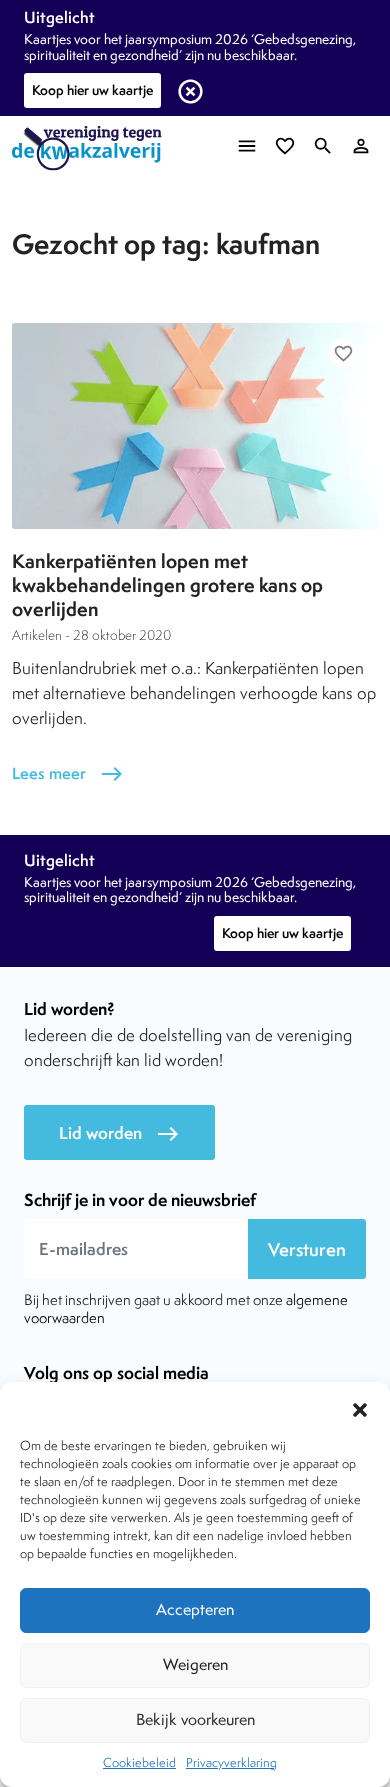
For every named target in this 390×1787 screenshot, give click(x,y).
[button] (360, 1407)
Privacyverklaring (231, 1762)
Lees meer (68, 773)
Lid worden (119, 1133)
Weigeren (195, 1664)
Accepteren (195, 1609)
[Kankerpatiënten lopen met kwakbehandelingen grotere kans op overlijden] (195, 426)
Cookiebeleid (139, 1762)
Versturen (307, 1249)
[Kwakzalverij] (92, 148)
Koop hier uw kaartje (92, 90)
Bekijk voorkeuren (195, 1719)
